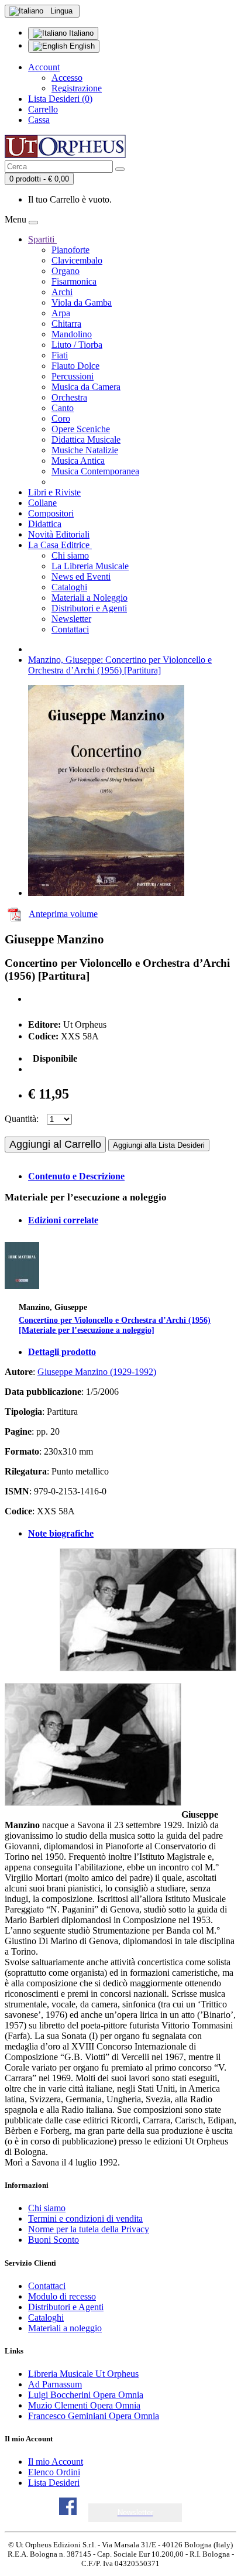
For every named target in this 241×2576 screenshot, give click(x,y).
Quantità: (22, 1119)
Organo (66, 271)
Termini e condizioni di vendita (85, 2218)
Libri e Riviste (54, 492)
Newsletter (71, 619)
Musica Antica (78, 461)
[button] (135, 2512)
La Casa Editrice (60, 545)
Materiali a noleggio (65, 2328)
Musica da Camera (86, 387)
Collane (42, 503)
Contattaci (70, 629)
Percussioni (73, 376)
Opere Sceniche (81, 429)
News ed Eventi (81, 577)
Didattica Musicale (86, 439)
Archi (62, 292)
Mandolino (72, 334)
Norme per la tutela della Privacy (89, 2229)
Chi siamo (70, 555)
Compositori (51, 513)
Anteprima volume (63, 914)
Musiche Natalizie (85, 450)
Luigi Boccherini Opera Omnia (86, 2395)
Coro (61, 418)
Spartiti (42, 239)
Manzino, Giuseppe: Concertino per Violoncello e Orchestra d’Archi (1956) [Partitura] (120, 665)
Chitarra (66, 324)
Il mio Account (56, 2462)
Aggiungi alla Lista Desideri (159, 1145)
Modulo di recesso (62, 2296)
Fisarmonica (74, 281)
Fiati (60, 355)
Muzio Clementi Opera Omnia (84, 2405)
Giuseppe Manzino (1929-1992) (97, 1372)
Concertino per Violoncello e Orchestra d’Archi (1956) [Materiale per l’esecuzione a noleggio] (115, 1325)
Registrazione (77, 88)
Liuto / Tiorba (77, 345)
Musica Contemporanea (95, 471)
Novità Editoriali (59, 534)
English (81, 46)
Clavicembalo (77, 260)
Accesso (67, 78)
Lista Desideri (54, 2483)
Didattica (45, 524)
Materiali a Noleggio (89, 598)
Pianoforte (70, 250)
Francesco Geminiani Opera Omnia (94, 2416)
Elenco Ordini (54, 2472)
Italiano (80, 33)
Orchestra (69, 397)
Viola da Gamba (82, 302)
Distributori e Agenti (89, 608)
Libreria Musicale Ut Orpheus (83, 2374)
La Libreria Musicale (90, 566)
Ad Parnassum (55, 2384)
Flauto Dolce (75, 366)
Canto (63, 408)
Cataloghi (69, 587)
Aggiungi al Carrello (55, 1144)
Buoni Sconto (54, 2240)
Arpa (61, 313)
